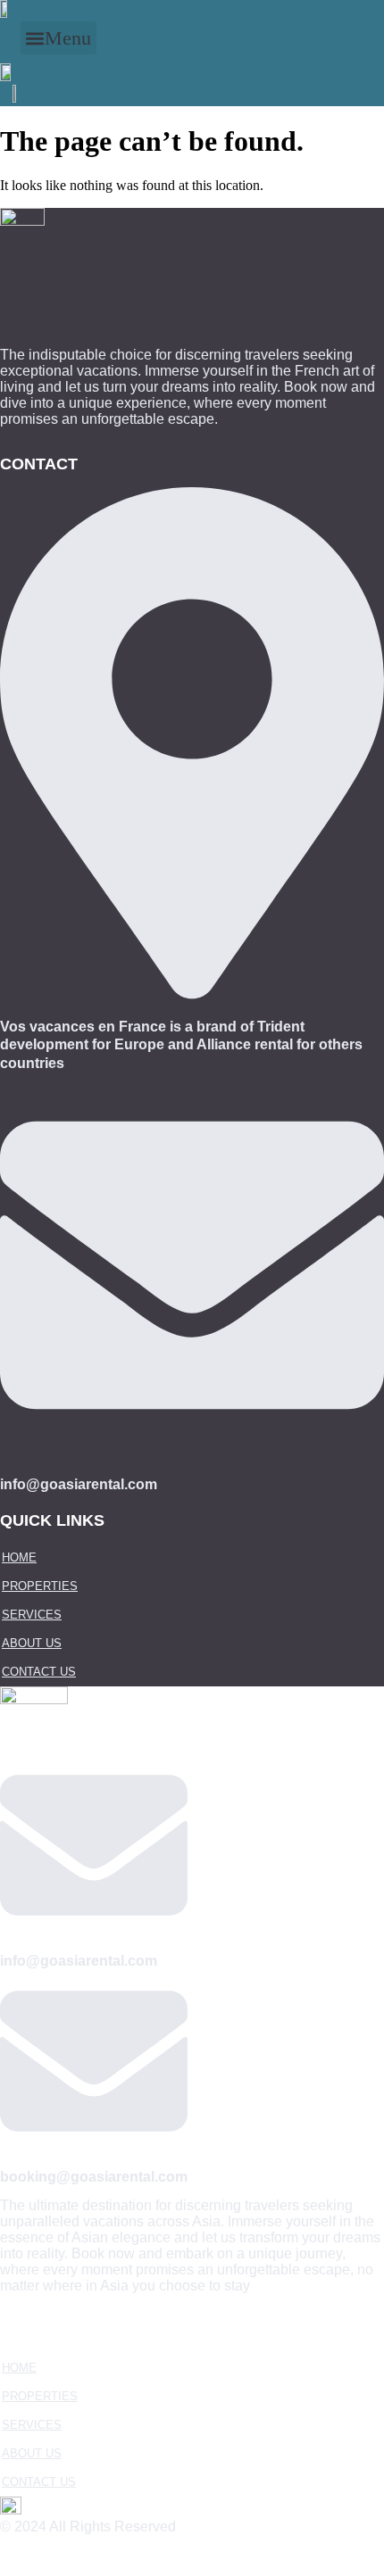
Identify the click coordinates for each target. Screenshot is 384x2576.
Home (19, 1557)
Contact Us (39, 1672)
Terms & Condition (146, 2555)
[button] (58, 38)
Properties (40, 1586)
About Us (32, 1643)
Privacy (38, 2555)
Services (32, 1615)
